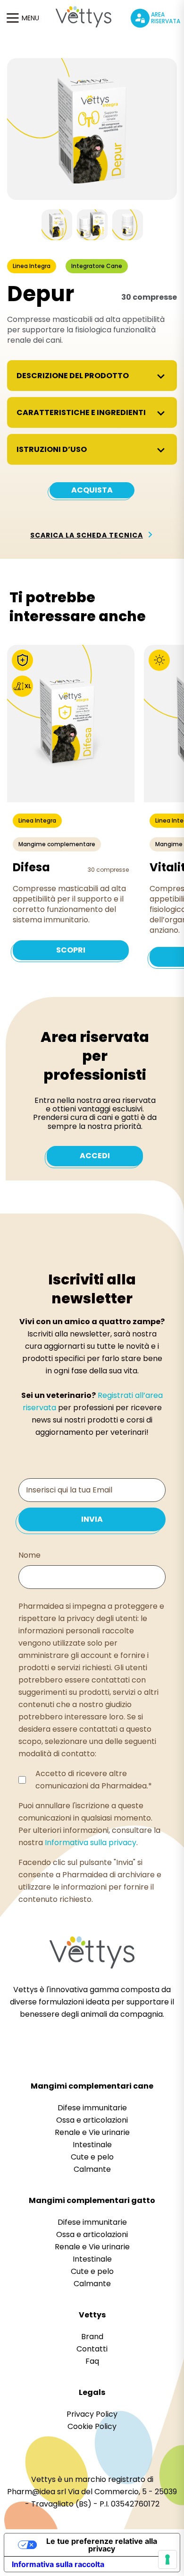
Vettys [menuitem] (92, 2315)
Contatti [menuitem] (92, 2349)
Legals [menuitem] (92, 2392)
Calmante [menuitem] (92, 2169)
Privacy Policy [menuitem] (92, 2414)
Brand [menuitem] (92, 2337)
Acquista (92, 490)
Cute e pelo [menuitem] (92, 2157)
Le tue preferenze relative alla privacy (102, 2545)
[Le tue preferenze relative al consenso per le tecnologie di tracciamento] (167, 2559)
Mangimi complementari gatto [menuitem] (92, 2200)
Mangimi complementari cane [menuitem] (92, 2086)
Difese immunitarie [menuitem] (92, 2108)
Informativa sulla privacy (91, 1843)
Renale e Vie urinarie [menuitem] (92, 2132)
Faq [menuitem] (92, 2361)
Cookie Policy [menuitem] (92, 2426)
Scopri (71, 950)
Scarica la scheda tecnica (87, 535)
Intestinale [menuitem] (92, 2145)
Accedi (95, 1156)
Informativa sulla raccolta (58, 2564)
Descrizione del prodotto (73, 376)
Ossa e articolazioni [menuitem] (92, 2120)
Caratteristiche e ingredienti (81, 412)
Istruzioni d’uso (52, 449)
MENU (30, 18)
